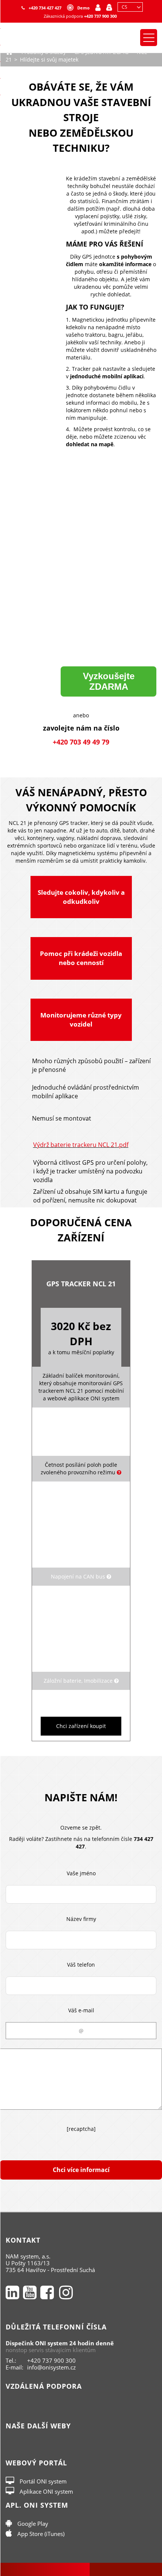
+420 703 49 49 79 (81, 742)
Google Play (32, 2524)
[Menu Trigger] (149, 38)
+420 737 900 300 (100, 16)
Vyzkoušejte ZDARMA (109, 681)
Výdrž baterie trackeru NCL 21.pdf (81, 1145)
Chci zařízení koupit (81, 1726)
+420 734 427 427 (45, 8)
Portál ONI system (42, 2481)
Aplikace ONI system (46, 2491)
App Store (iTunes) (40, 2534)
